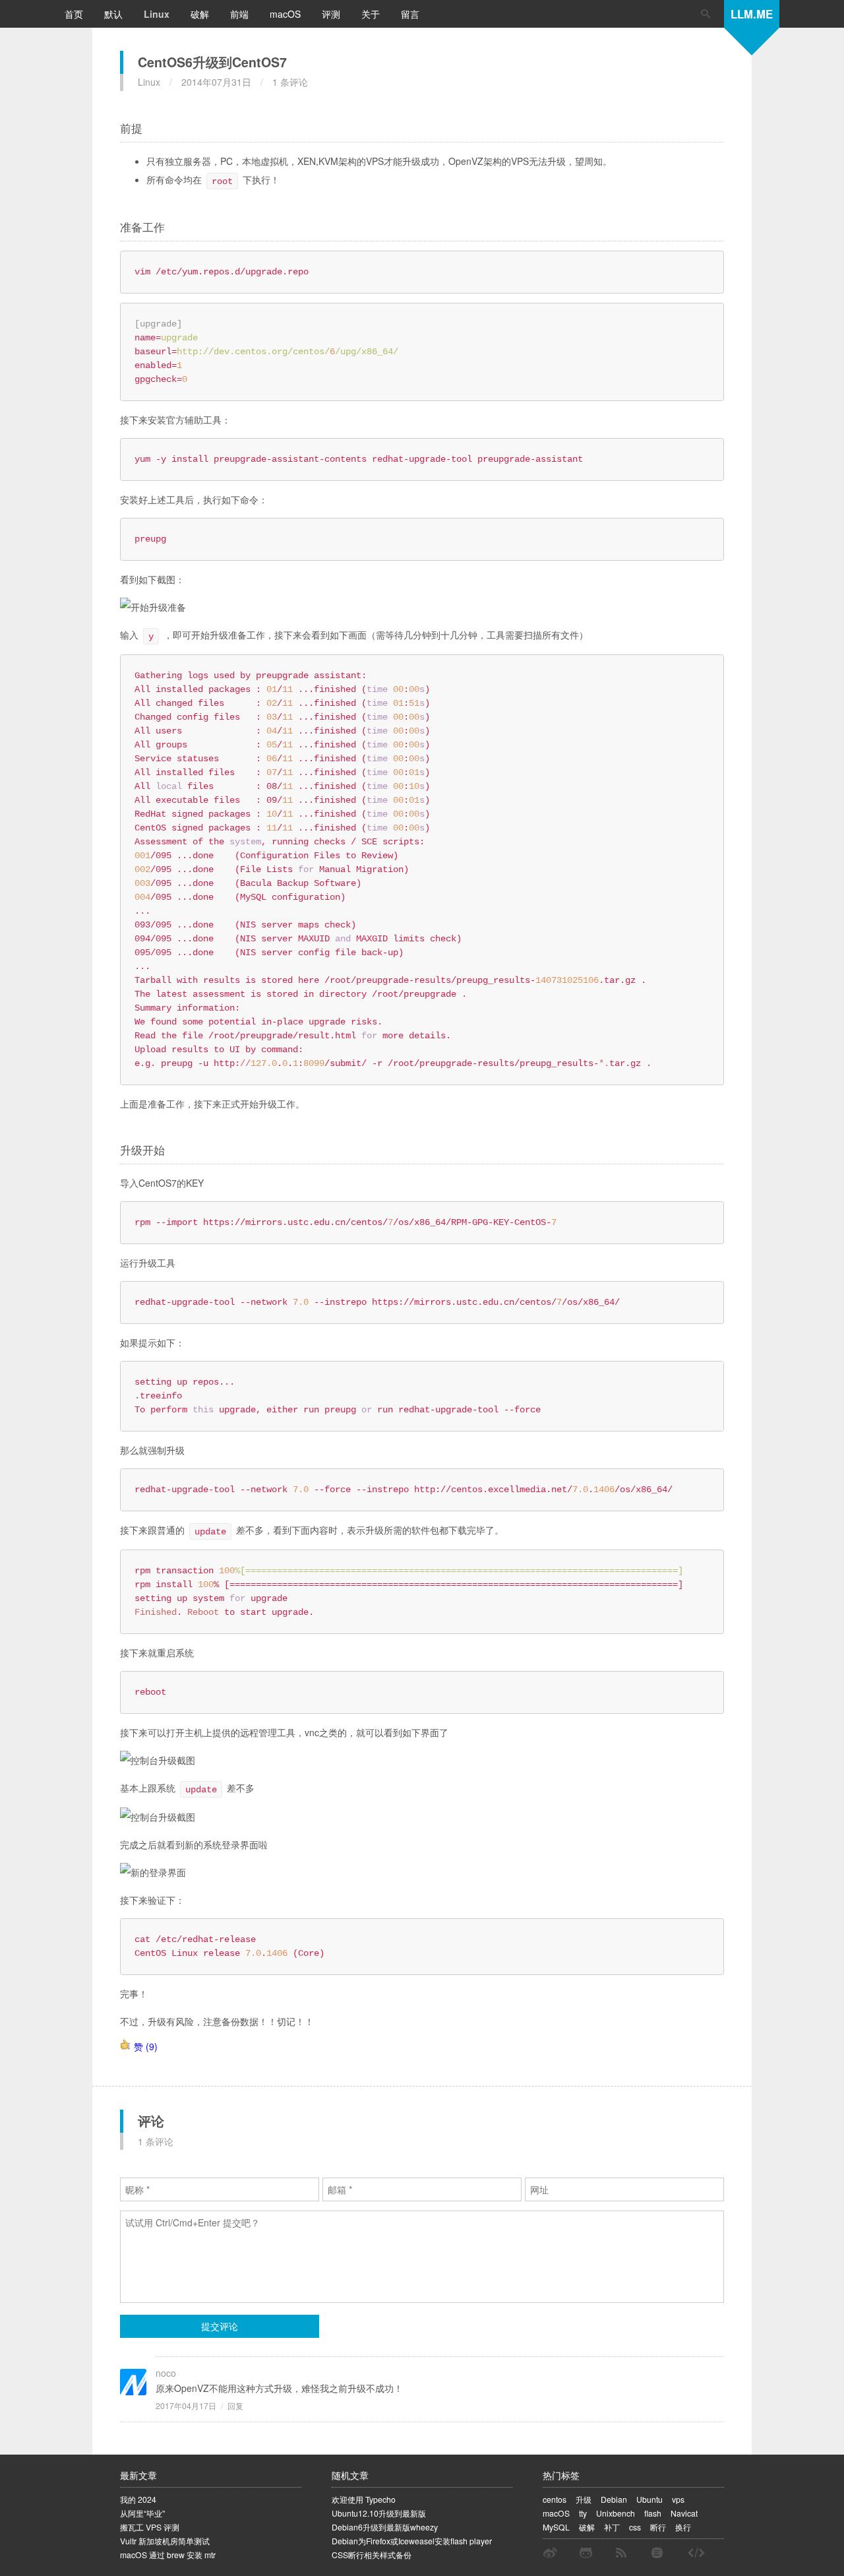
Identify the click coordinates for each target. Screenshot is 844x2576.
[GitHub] (586, 2553)
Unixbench (616, 2513)
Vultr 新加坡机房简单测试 (165, 2541)
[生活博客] (696, 2553)
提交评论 (220, 2326)
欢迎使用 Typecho (364, 2499)
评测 (332, 14)
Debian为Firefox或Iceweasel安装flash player (412, 2541)
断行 (658, 2527)
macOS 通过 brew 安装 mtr (168, 2555)
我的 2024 (138, 2499)
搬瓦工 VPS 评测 (150, 2527)
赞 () (146, 2046)
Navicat (684, 2513)
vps (678, 2499)
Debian (614, 2499)
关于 (372, 14)
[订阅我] (621, 2553)
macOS (286, 14)
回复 (235, 2405)
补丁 (612, 2527)
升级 (584, 2499)
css (635, 2527)
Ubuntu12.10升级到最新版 (379, 2513)
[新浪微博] (550, 2553)
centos (555, 2499)
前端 (241, 14)
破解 (201, 14)
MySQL (556, 2527)
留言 (410, 14)
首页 (75, 14)
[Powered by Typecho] (657, 2553)
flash (653, 2513)
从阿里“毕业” (142, 2513)
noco (166, 2373)
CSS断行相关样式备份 (372, 2555)
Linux (158, 14)
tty (583, 2513)
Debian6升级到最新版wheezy (385, 2527)
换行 (683, 2527)
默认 (115, 14)
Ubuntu (649, 2499)
